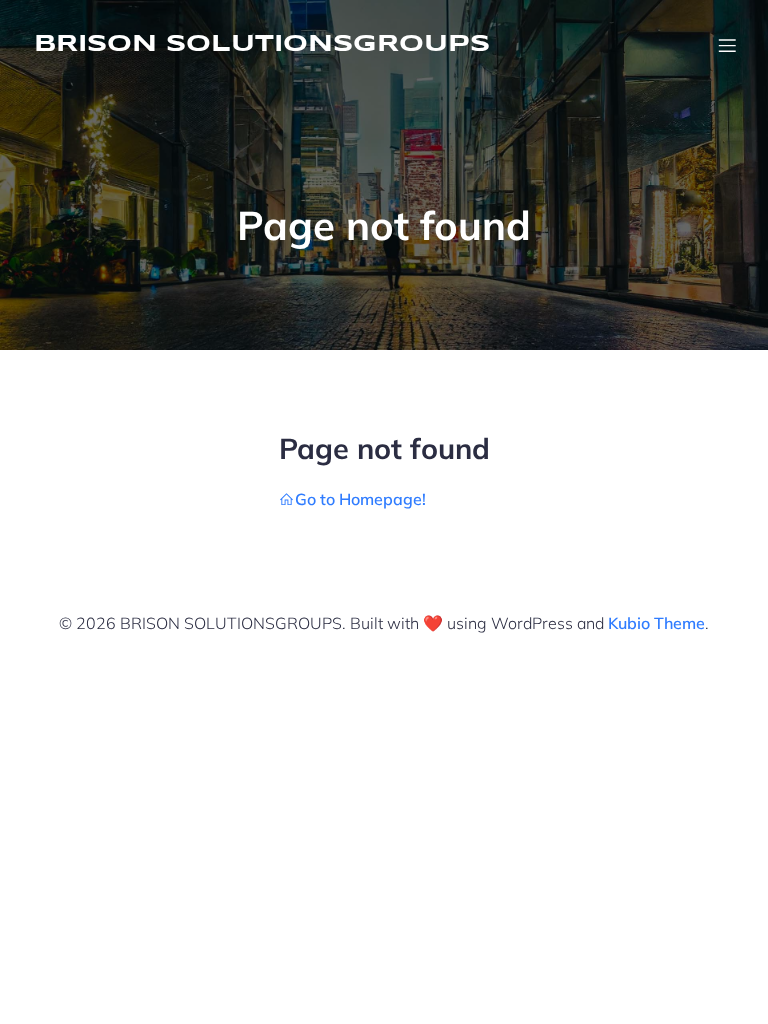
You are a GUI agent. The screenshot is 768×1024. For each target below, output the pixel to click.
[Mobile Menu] (727, 45)
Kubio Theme (656, 623)
